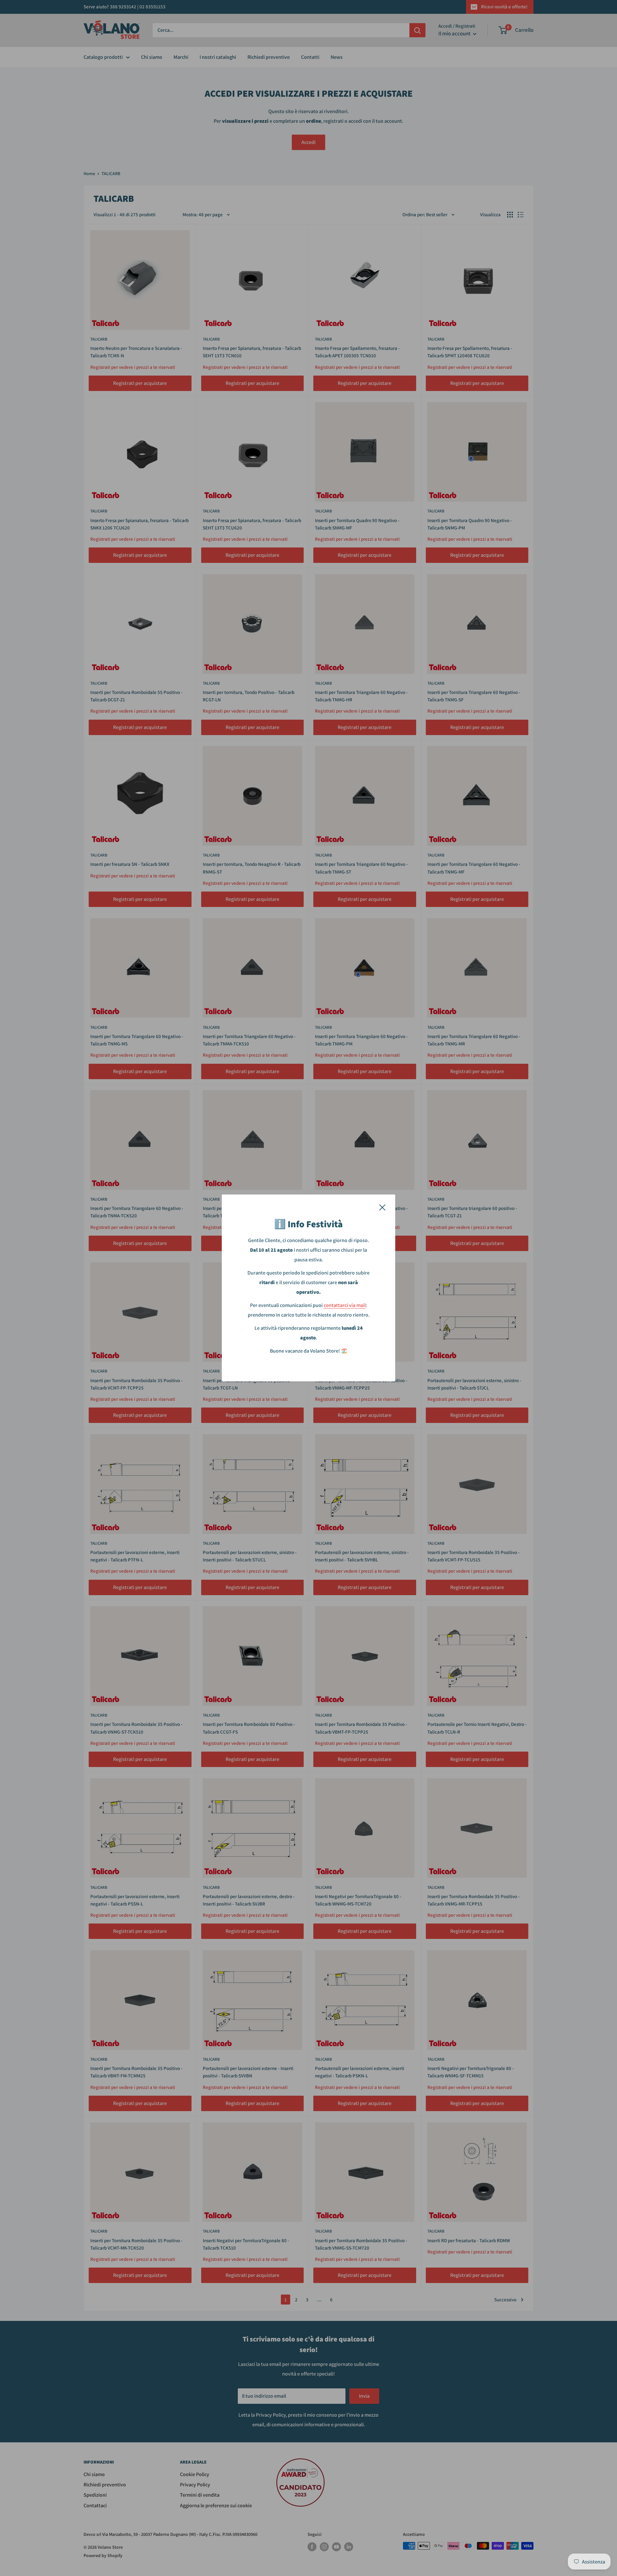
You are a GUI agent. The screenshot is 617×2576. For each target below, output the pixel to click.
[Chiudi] (382, 1207)
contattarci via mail (345, 1305)
